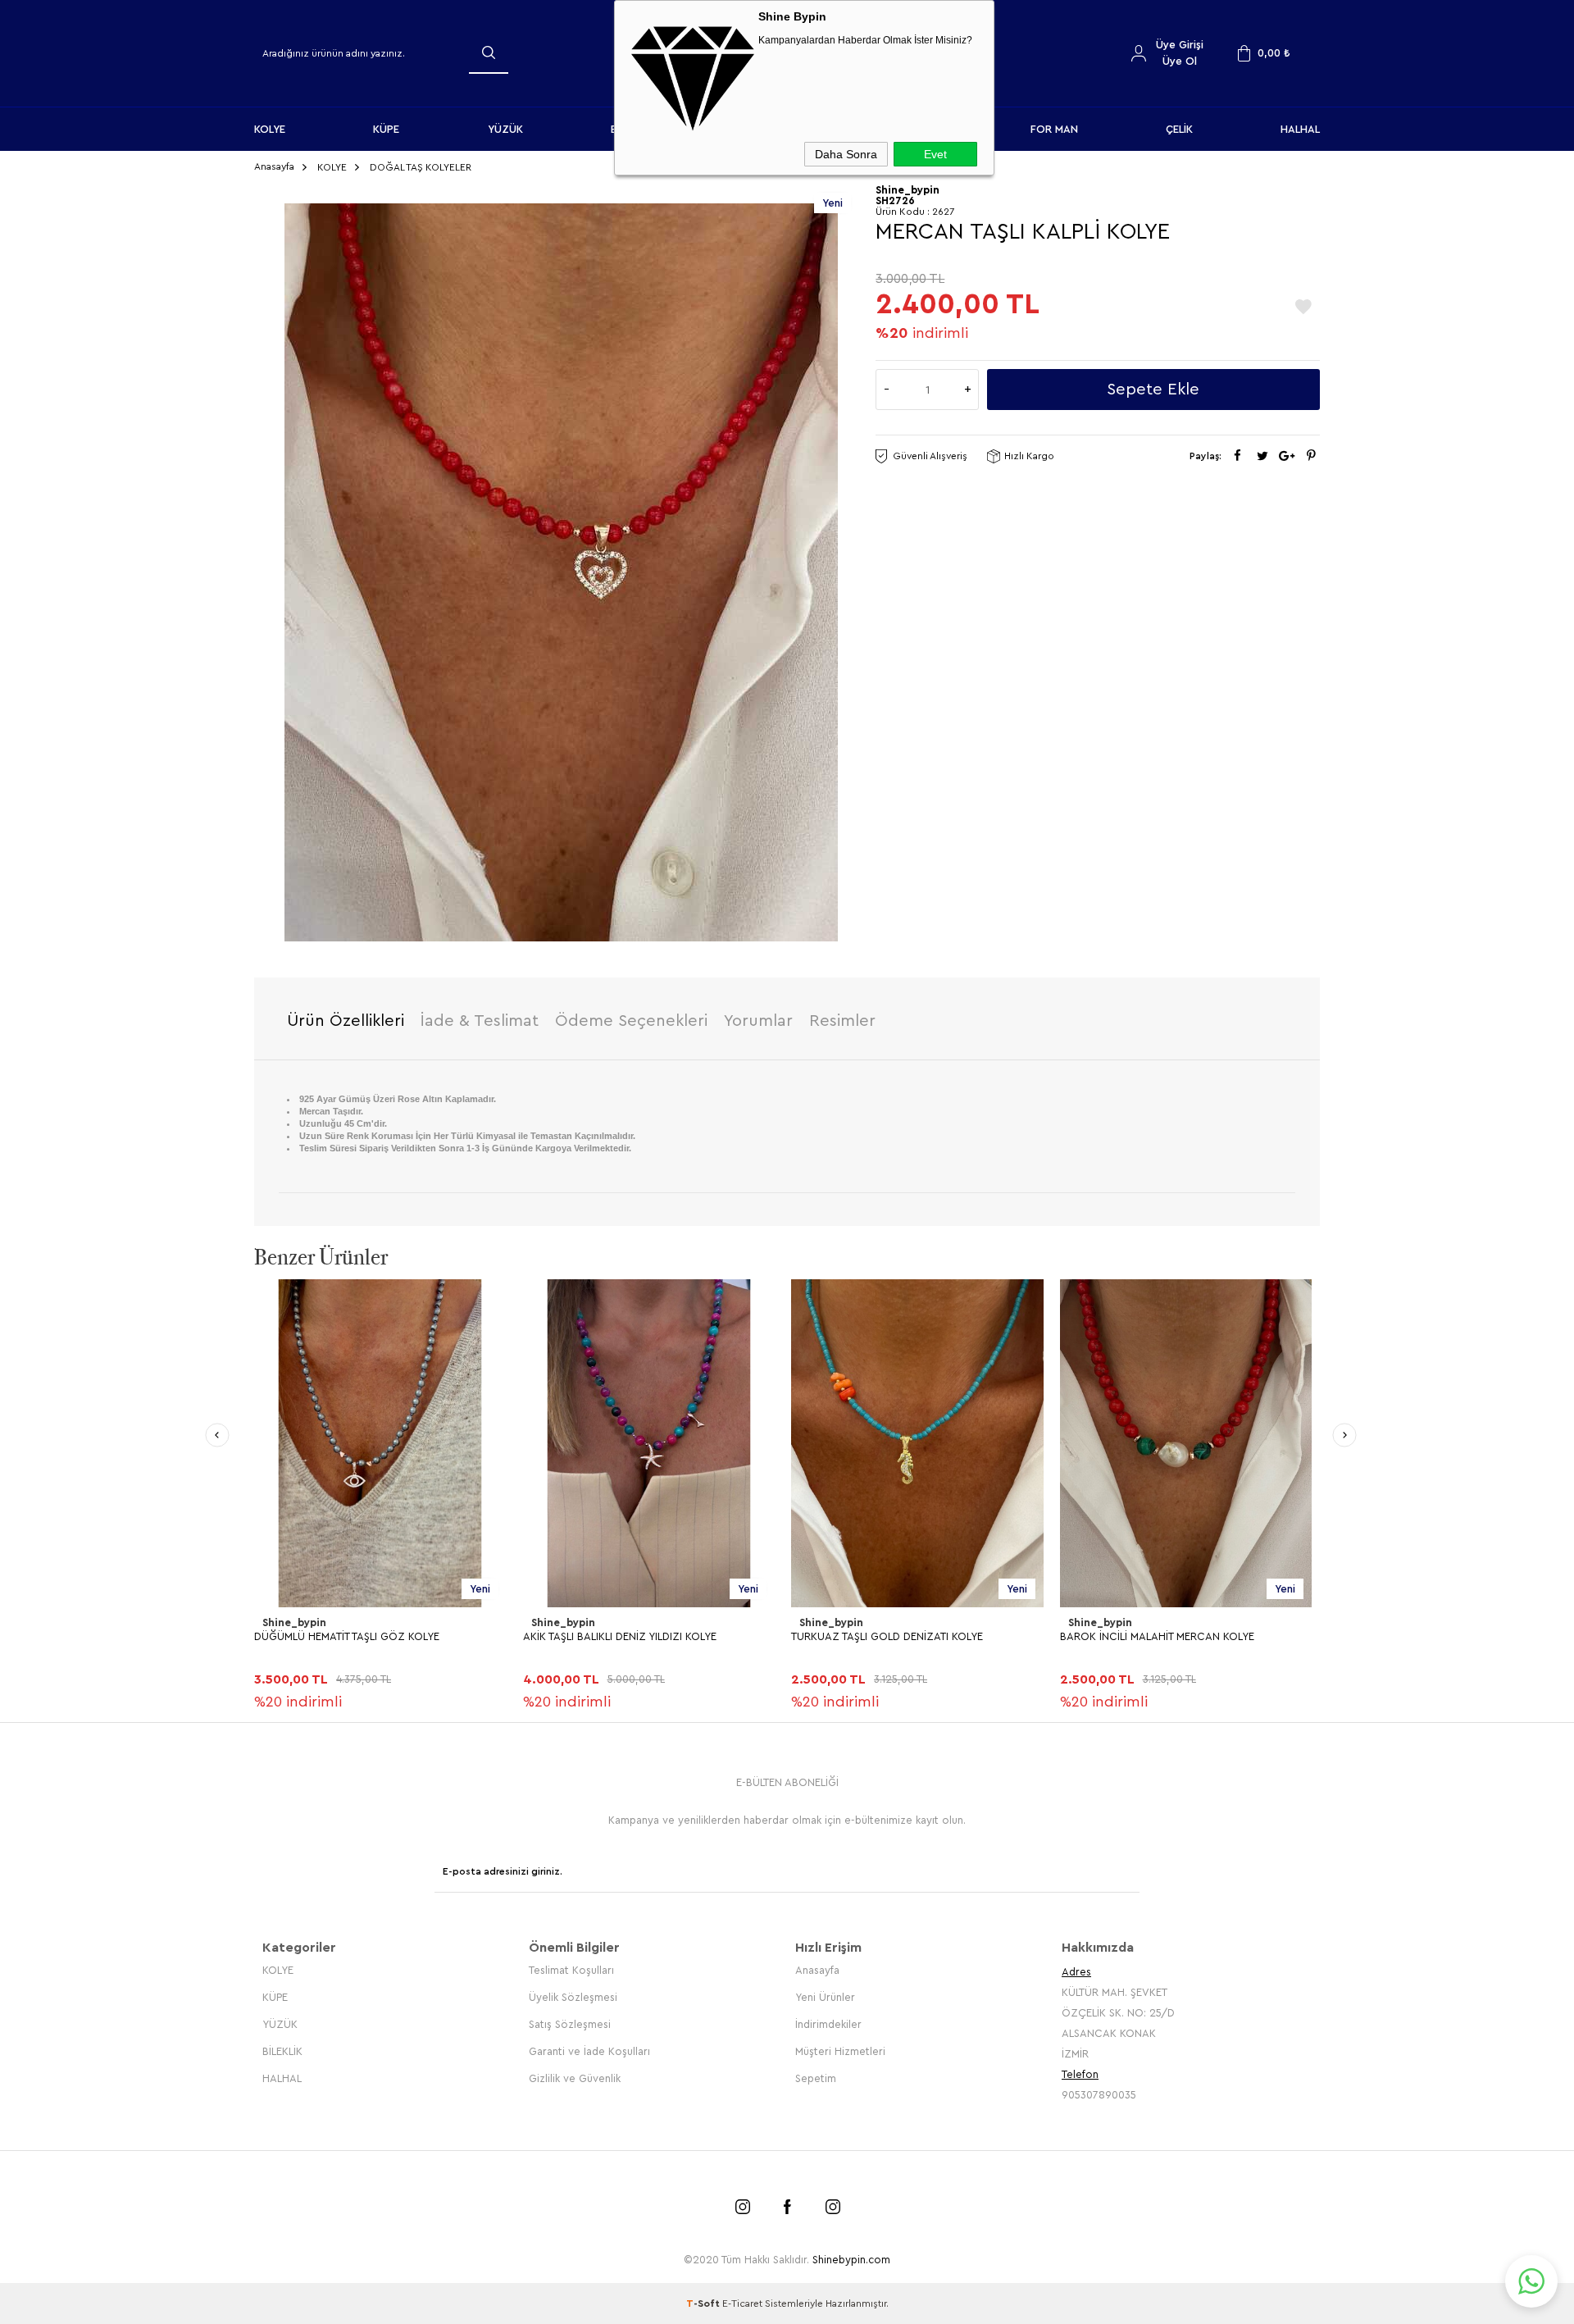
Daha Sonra (846, 154)
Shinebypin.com (851, 2260)
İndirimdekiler (828, 2024)
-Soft (704, 2303)
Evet (935, 154)
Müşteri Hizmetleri (840, 2051)
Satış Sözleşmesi (570, 2024)
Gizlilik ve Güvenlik (575, 2078)
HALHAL (1300, 129)
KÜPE (386, 129)
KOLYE (270, 129)
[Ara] (489, 52)
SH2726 (895, 201)
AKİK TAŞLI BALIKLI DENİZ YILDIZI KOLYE (351, 1636)
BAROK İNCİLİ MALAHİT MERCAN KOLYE (888, 1636)
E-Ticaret (742, 2303)
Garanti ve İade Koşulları (589, 2051)
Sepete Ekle (1153, 390)
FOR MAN (1054, 129)
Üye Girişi (1180, 45)
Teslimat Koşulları (571, 1970)
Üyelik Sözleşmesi (573, 1997)
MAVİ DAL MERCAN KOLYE (1124, 1636)
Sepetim (816, 2078)
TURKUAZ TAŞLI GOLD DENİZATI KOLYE (619, 1636)
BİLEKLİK (282, 2051)
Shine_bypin (294, 1622)
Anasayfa (817, 1970)
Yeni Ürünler (825, 1997)
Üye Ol (1180, 61)
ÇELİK (1179, 129)
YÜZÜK (505, 129)
